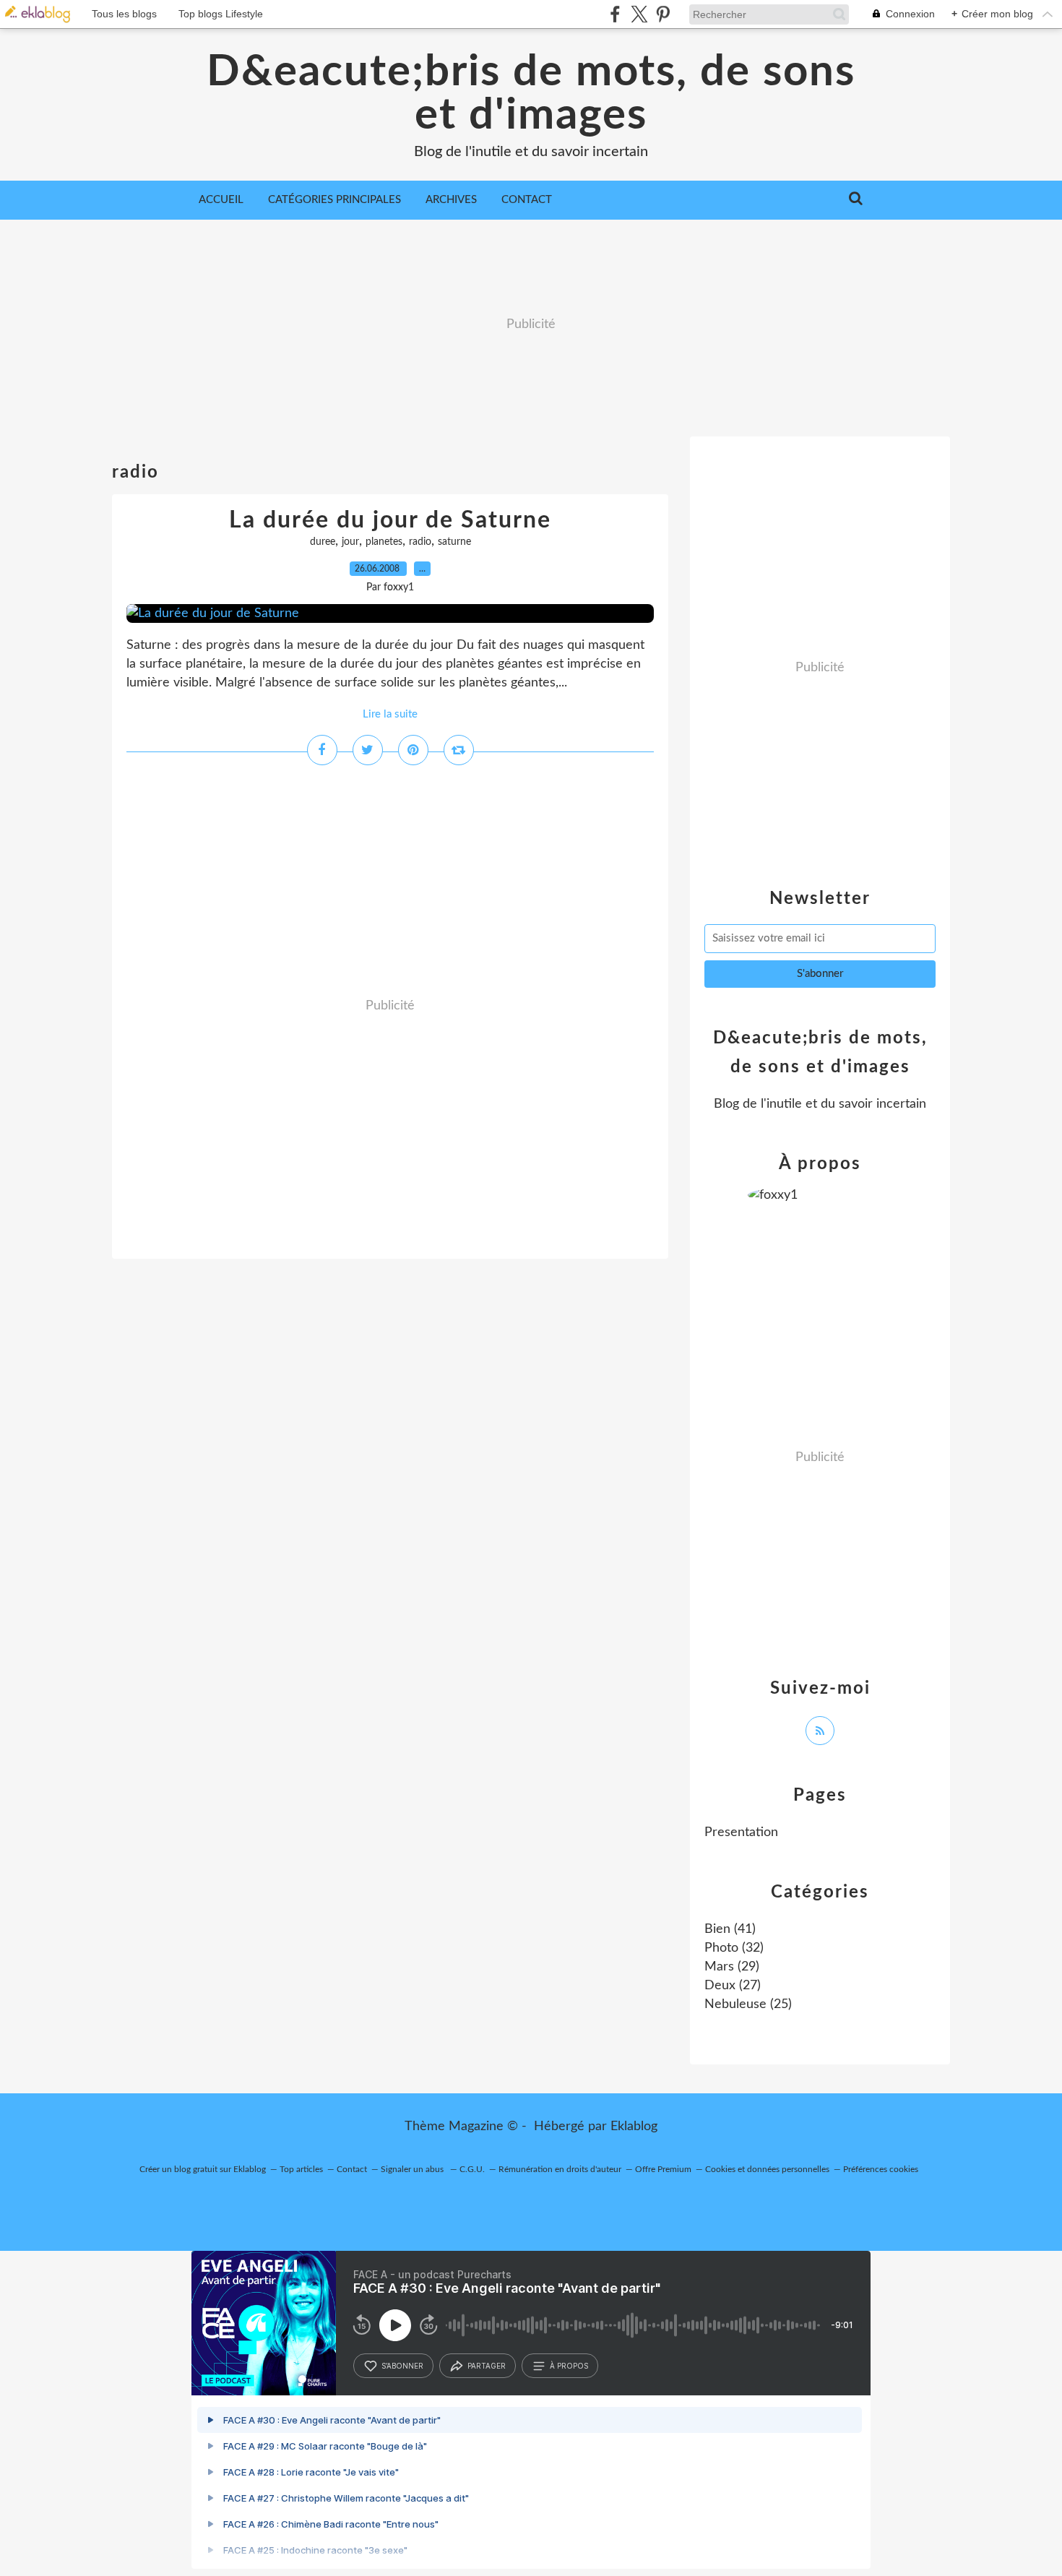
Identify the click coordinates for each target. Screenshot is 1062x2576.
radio (420, 542)
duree (323, 542)
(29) (732, 1967)
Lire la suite (390, 714)
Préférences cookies (881, 2169)
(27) (733, 1986)
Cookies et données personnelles (767, 2169)
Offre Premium (663, 2169)
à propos (569, 2366)
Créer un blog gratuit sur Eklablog (203, 2169)
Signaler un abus (413, 2169)
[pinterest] (663, 14)
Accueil (221, 200)
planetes (384, 542)
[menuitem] (221, 200)
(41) (730, 1929)
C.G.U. (472, 2169)
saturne (454, 542)
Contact (527, 200)
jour (350, 542)
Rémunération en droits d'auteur (560, 2169)
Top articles (301, 2169)
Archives (451, 200)
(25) (748, 2004)
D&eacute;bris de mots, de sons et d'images (531, 94)
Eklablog (634, 2127)
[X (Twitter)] (639, 14)
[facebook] (615, 14)
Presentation (741, 1832)
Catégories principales (334, 200)
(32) (734, 1948)
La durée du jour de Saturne (390, 520)
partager (487, 2366)
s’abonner (402, 2366)
